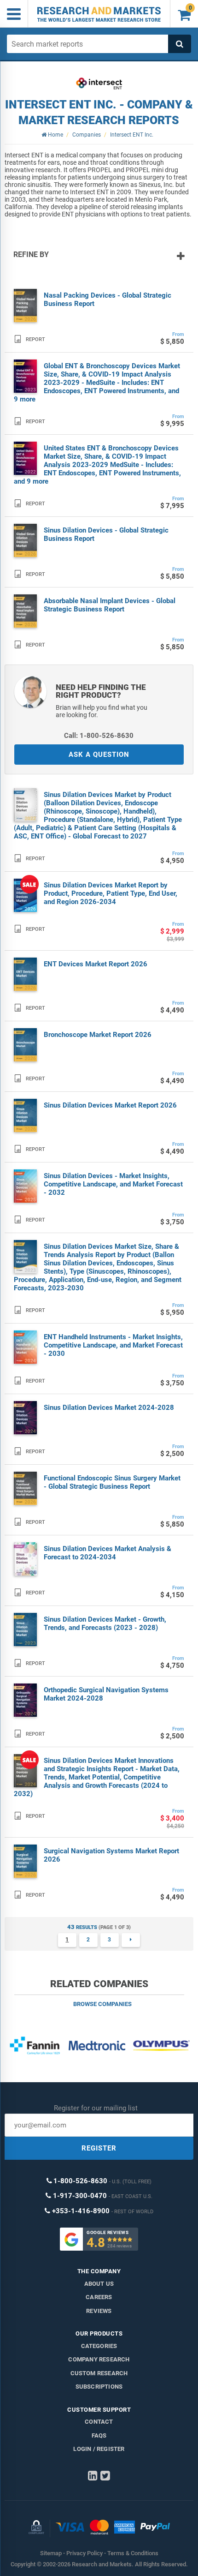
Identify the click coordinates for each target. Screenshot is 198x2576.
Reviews (99, 2311)
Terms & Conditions (133, 2553)
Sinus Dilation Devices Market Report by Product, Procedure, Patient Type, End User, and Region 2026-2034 (111, 893)
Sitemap (51, 2553)
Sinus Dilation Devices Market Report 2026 (110, 1105)
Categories (99, 2346)
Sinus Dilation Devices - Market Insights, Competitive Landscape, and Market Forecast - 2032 (113, 1184)
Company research (99, 2359)
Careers (99, 2297)
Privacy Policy (84, 2553)
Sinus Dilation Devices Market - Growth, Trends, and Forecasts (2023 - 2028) (105, 1623)
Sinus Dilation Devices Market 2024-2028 (109, 1408)
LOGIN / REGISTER (99, 2449)
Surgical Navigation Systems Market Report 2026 (111, 1855)
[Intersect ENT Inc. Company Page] (99, 84)
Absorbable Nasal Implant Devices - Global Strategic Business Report (110, 605)
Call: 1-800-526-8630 (99, 736)
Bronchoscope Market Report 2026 (98, 1035)
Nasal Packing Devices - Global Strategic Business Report (108, 300)
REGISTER (99, 2148)
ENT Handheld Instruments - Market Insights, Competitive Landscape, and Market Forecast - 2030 (113, 1345)
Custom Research (99, 2373)
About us (99, 2284)
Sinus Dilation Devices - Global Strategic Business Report (106, 534)
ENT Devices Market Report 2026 (96, 964)
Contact (99, 2422)
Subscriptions (99, 2387)
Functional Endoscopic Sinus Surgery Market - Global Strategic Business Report (112, 1482)
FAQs (99, 2435)
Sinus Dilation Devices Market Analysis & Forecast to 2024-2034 (108, 1553)
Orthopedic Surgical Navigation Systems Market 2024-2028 (106, 1694)
